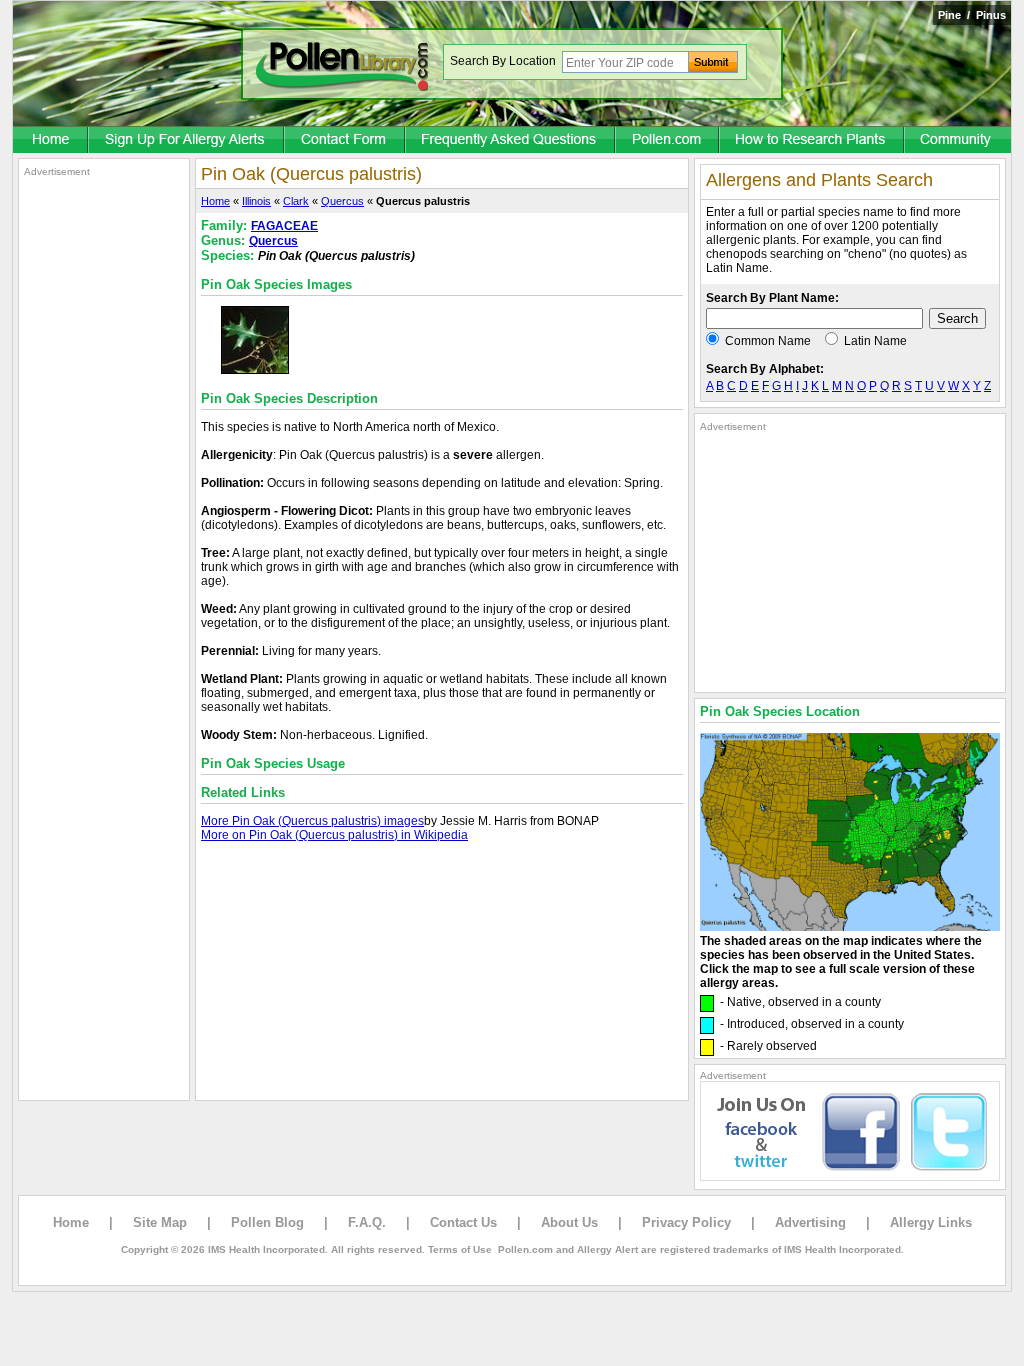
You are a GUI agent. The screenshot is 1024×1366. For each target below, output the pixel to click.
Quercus (342, 201)
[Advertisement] (104, 478)
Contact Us (463, 1222)
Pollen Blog (267, 1222)
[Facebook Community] (958, 141)
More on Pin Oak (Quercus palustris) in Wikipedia (334, 835)
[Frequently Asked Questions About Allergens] (511, 141)
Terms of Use (460, 1249)
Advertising (810, 1222)
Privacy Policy (686, 1222)
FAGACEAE (284, 226)
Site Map (160, 1222)
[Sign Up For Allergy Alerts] (187, 141)
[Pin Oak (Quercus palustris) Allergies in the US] (850, 927)
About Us (569, 1222)
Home (215, 201)
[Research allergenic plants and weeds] (51, 141)
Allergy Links (931, 1222)
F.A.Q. (367, 1222)
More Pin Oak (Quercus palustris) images (312, 821)
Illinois (256, 201)
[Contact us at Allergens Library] (345, 141)
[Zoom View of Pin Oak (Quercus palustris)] (255, 370)
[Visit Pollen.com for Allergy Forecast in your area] (668, 141)
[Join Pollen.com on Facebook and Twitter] (850, 1177)
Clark (296, 201)
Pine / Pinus (972, 15)
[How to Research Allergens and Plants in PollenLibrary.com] (812, 141)
